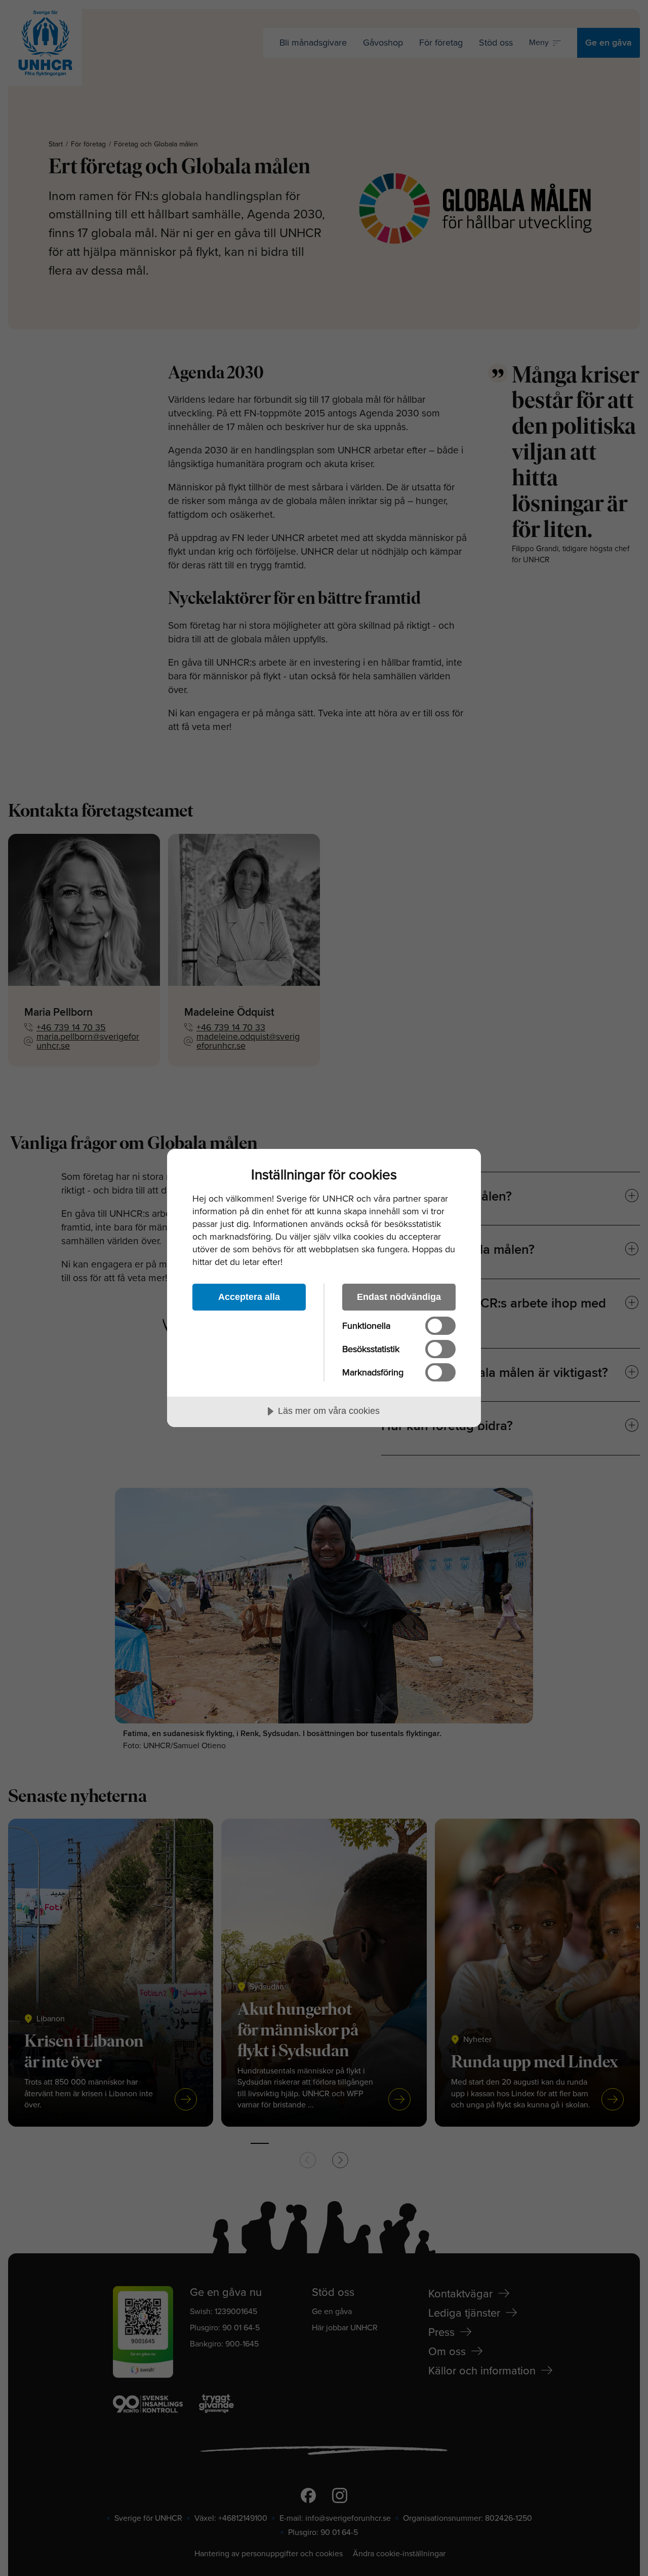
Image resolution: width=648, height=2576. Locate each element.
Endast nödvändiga (399, 1297)
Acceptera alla (249, 1297)
